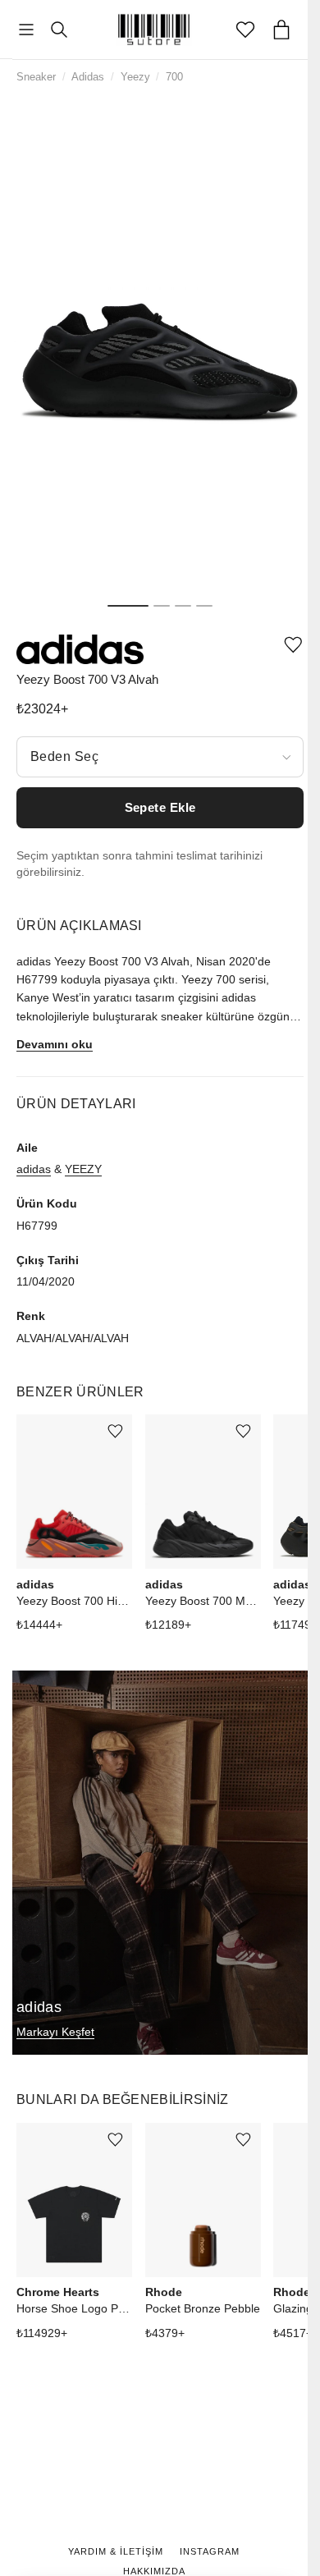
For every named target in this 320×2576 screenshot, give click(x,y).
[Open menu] (26, 30)
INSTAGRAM (210, 2551)
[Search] (59, 30)
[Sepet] (281, 30)
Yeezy (135, 77)
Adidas (88, 77)
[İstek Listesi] (245, 30)
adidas (34, 1169)
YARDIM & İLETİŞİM (116, 2551)
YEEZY (83, 1169)
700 (174, 77)
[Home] (154, 30)
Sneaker (36, 77)
